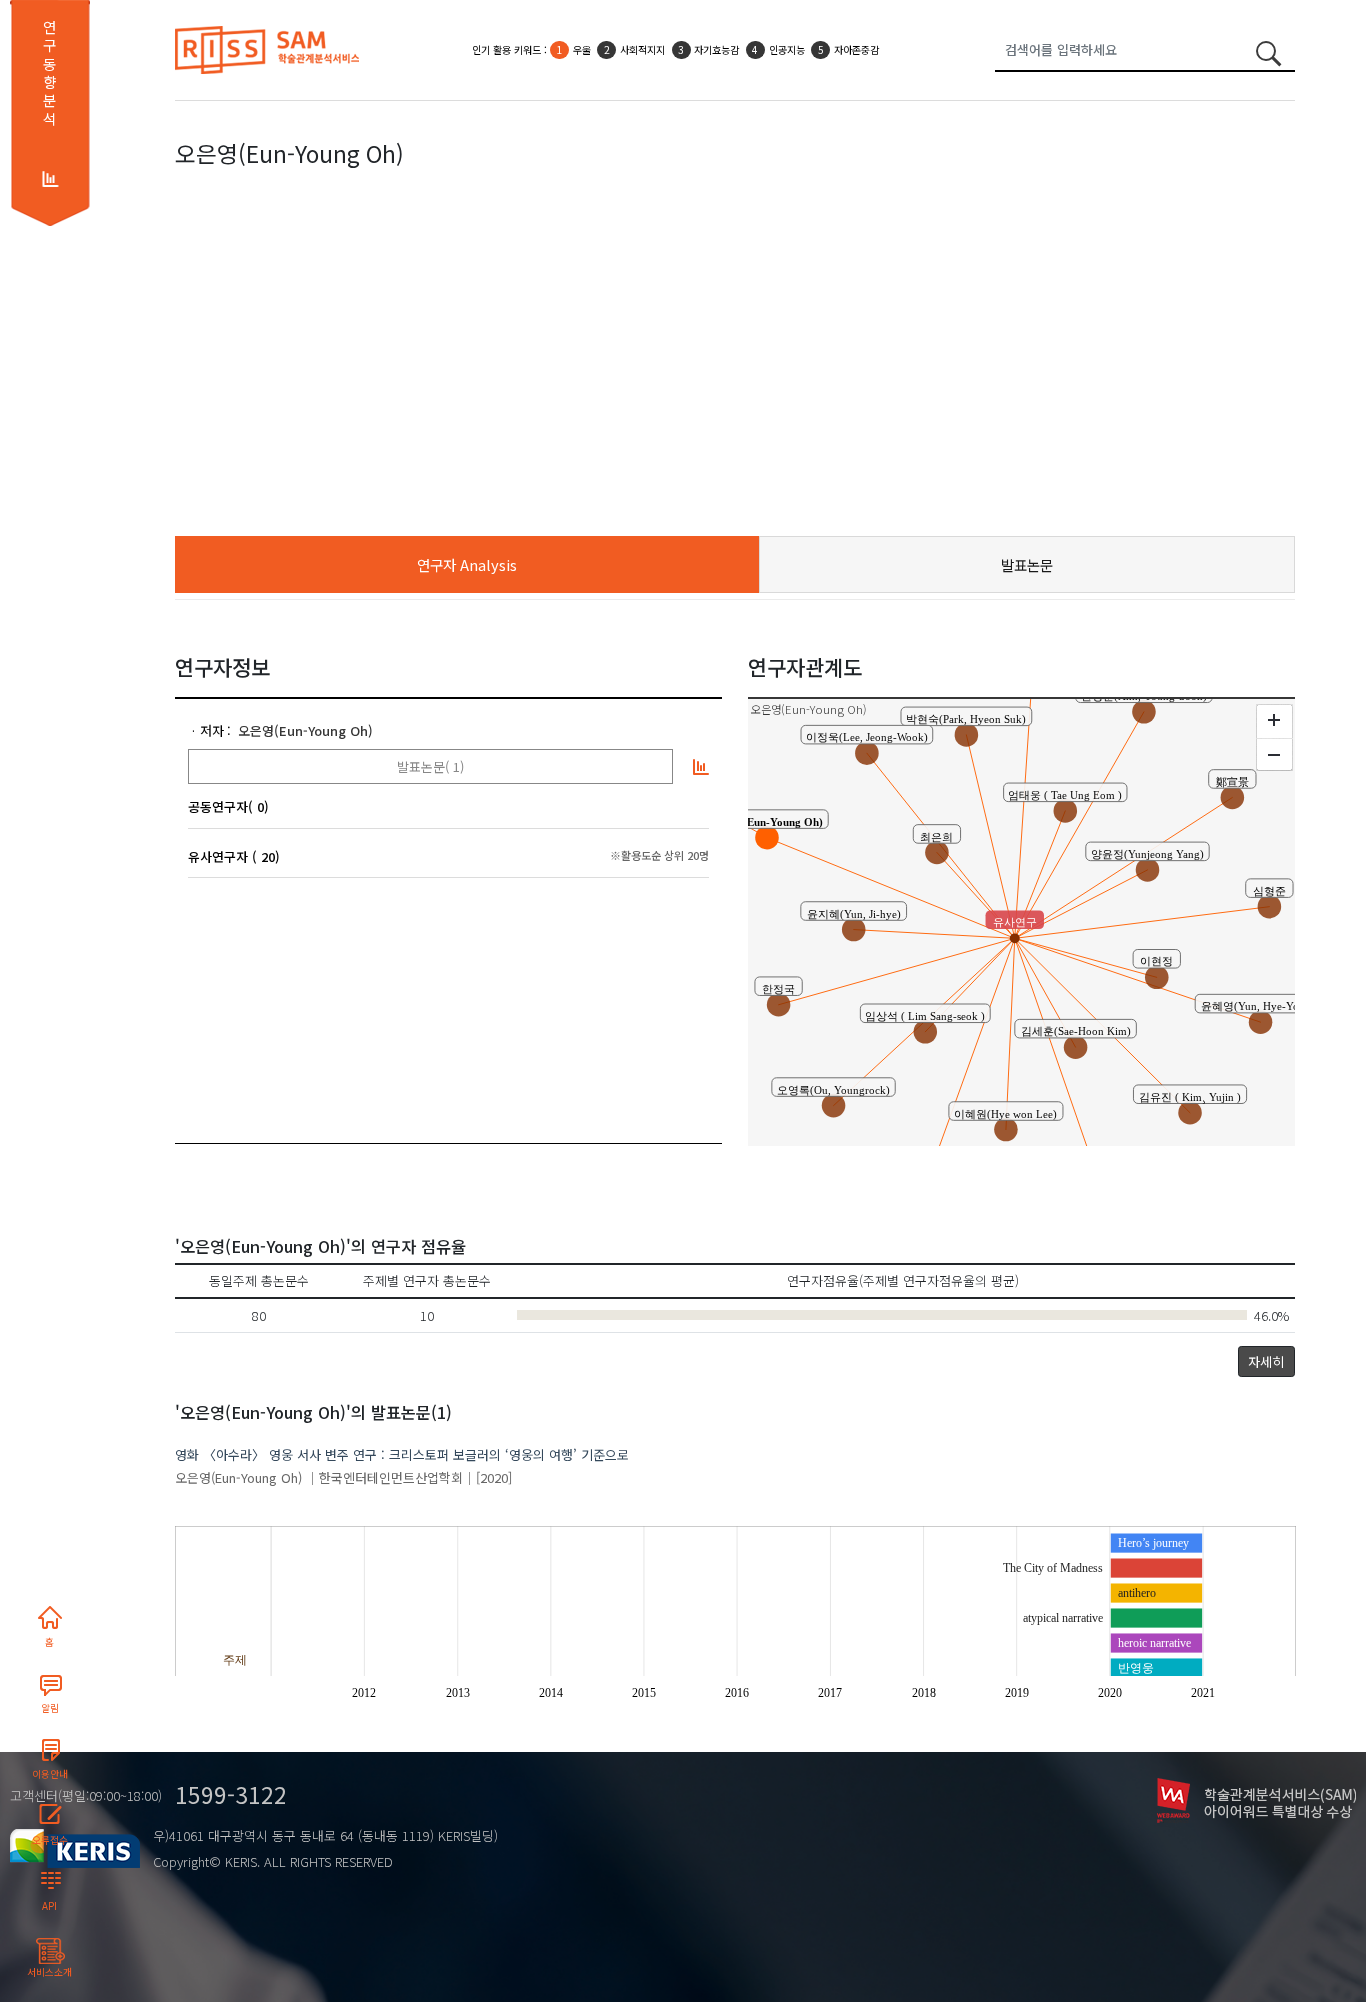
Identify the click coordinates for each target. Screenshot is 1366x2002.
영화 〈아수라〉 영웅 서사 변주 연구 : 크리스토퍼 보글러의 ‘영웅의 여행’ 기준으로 (402, 1454)
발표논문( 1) (430, 766)
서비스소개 (49, 1972)
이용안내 (50, 1774)
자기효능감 (716, 49)
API (49, 1906)
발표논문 (1027, 564)
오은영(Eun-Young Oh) (305, 730)
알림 (50, 1708)
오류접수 (50, 1840)
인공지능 (787, 49)
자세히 (1266, 1361)
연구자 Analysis (467, 564)
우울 (582, 49)
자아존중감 (856, 49)
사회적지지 (642, 49)
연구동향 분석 (49, 73)
